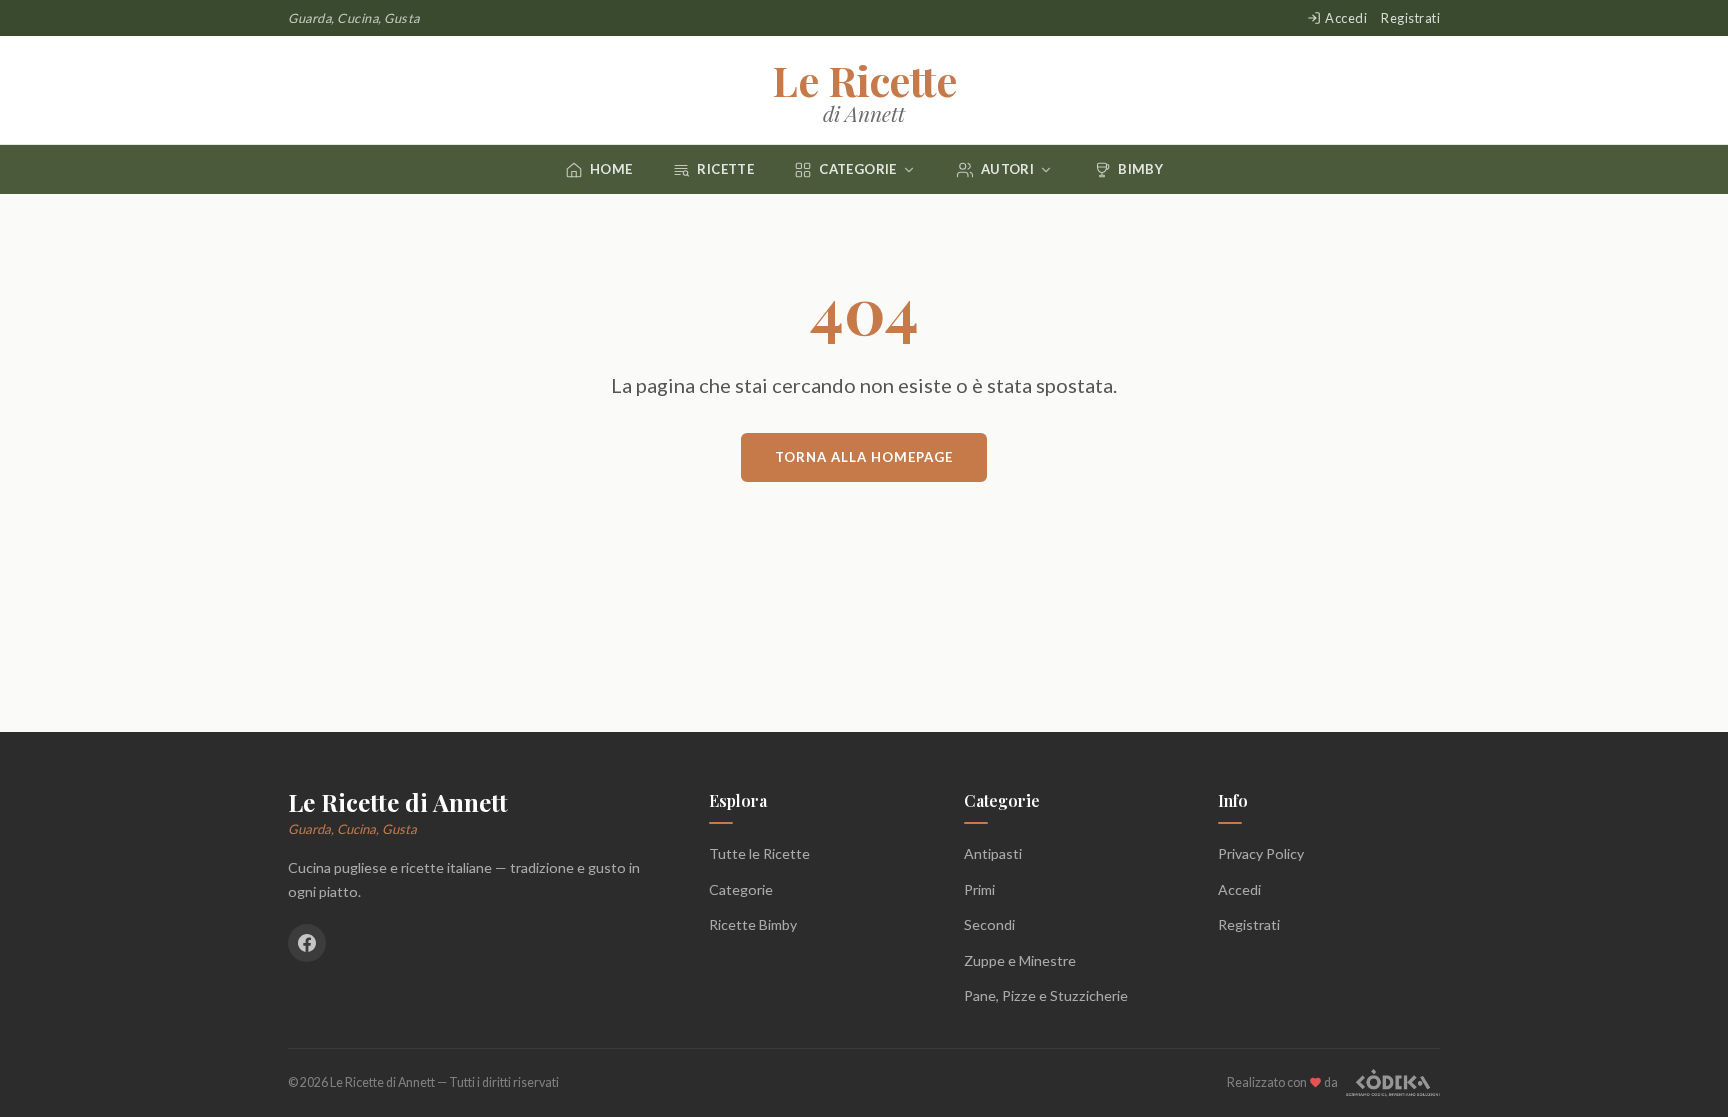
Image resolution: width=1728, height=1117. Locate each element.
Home (611, 169)
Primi (979, 889)
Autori (1007, 169)
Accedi (1346, 18)
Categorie (858, 169)
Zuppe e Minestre (1020, 960)
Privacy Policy (1261, 853)
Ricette (725, 169)
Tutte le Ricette (759, 853)
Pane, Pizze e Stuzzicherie (1046, 995)
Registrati (1410, 18)
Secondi (989, 924)
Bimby (1140, 169)
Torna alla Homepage (864, 457)
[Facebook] (307, 943)
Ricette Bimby (753, 924)
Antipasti (993, 853)
